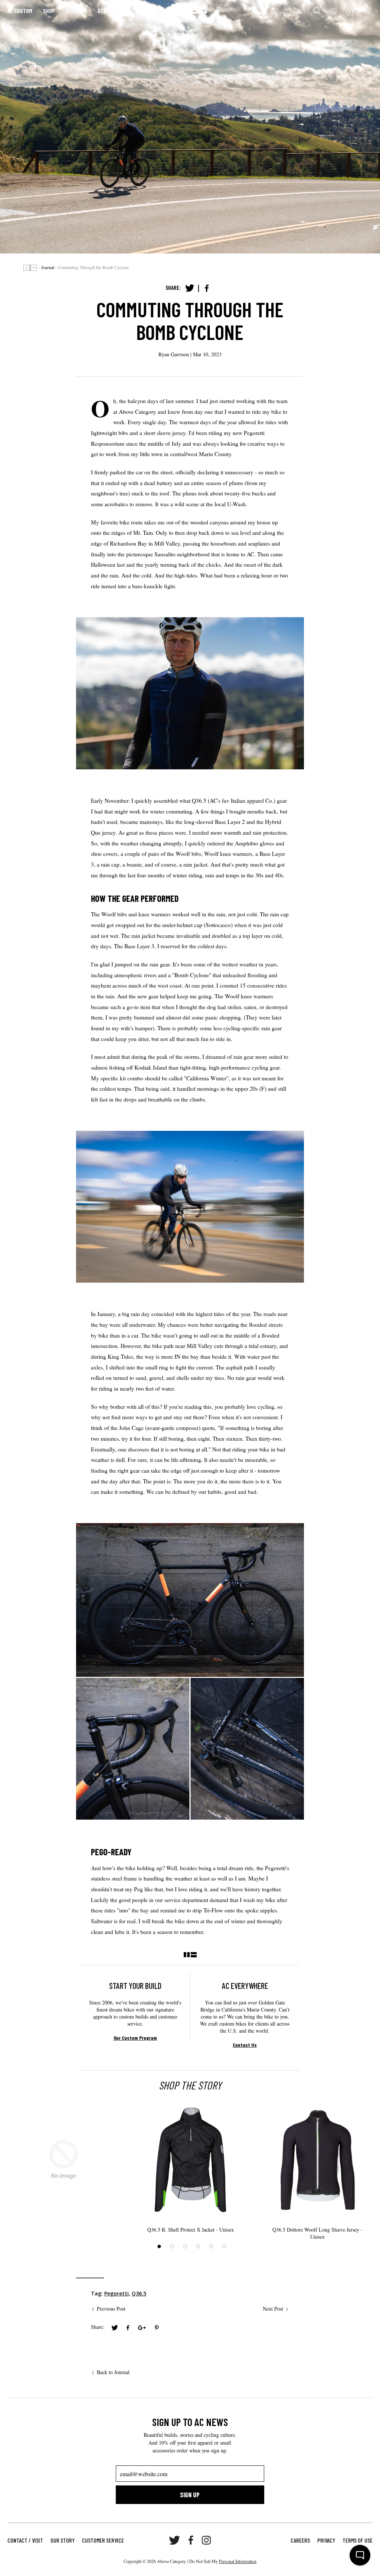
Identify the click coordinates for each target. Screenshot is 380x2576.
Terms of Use (358, 2540)
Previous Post (111, 2309)
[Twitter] (190, 288)
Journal (48, 267)
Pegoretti (117, 2293)
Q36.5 (139, 2293)
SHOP (49, 11)
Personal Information (238, 2561)
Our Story (63, 2540)
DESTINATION (112, 11)
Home (30, 268)
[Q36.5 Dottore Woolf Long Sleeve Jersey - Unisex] (317, 2160)
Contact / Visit (25, 2540)
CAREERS (300, 2540)
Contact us (245, 2045)
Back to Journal (113, 2372)
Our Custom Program (135, 2038)
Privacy (326, 2540)
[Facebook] (207, 288)
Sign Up (190, 2495)
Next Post (273, 2309)
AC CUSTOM (20, 11)
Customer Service (103, 2540)
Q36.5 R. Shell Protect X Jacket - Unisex (191, 2230)
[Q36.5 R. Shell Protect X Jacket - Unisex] (190, 2160)
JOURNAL (147, 11)
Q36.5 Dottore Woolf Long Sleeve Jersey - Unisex (317, 2233)
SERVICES (76, 11)
